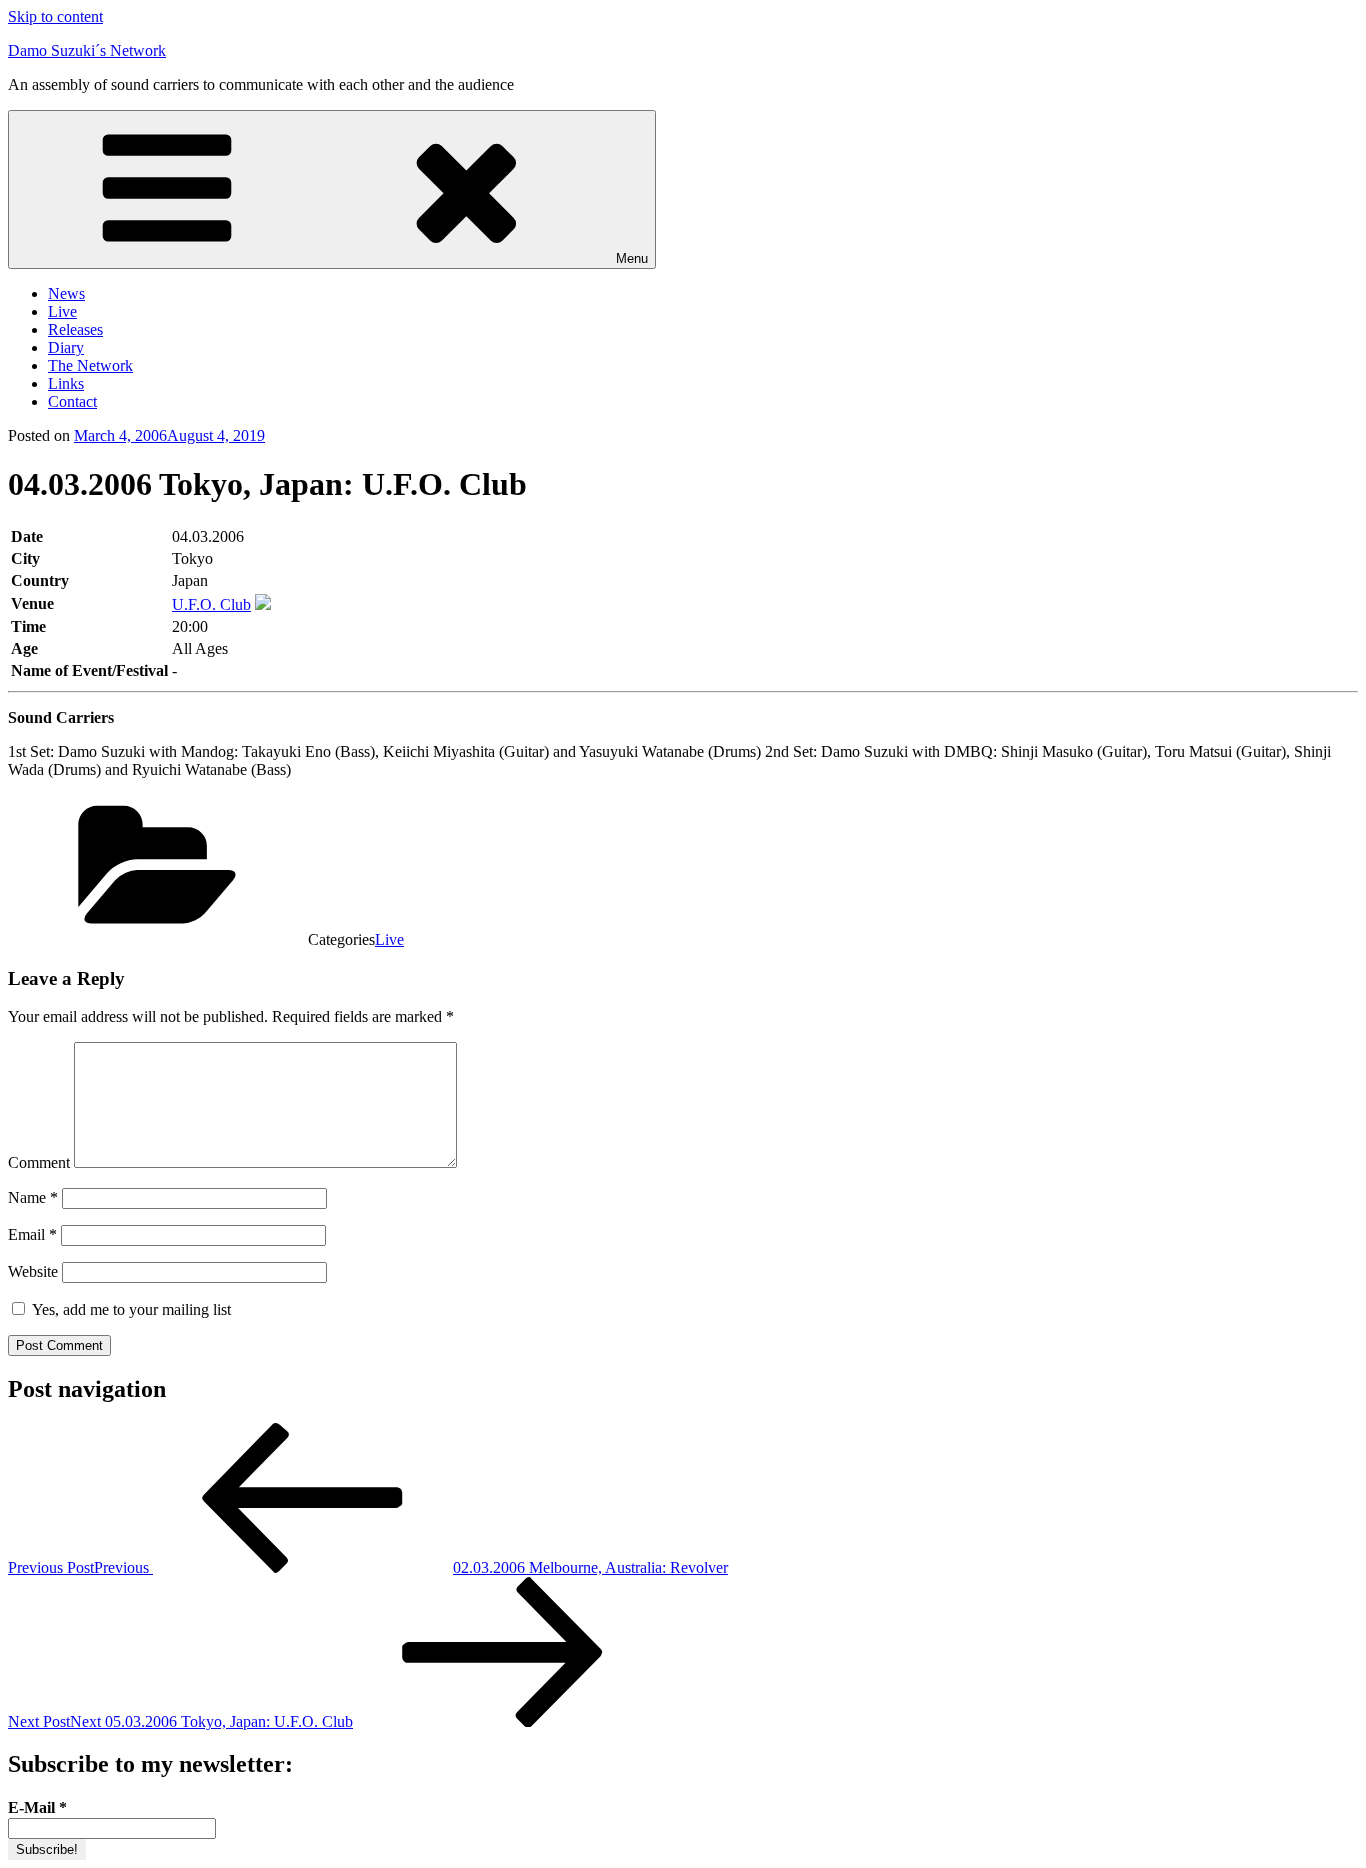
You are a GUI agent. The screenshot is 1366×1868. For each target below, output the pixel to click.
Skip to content (55, 16)
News (66, 293)
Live (62, 311)
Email (32, 1234)
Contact (72, 401)
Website (33, 1271)
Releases (75, 329)
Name (33, 1197)
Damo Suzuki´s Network (87, 50)
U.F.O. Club (211, 604)
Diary (66, 347)
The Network (90, 365)
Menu (632, 258)
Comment (39, 1162)
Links (66, 383)
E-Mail (37, 1807)
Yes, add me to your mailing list (129, 1309)
